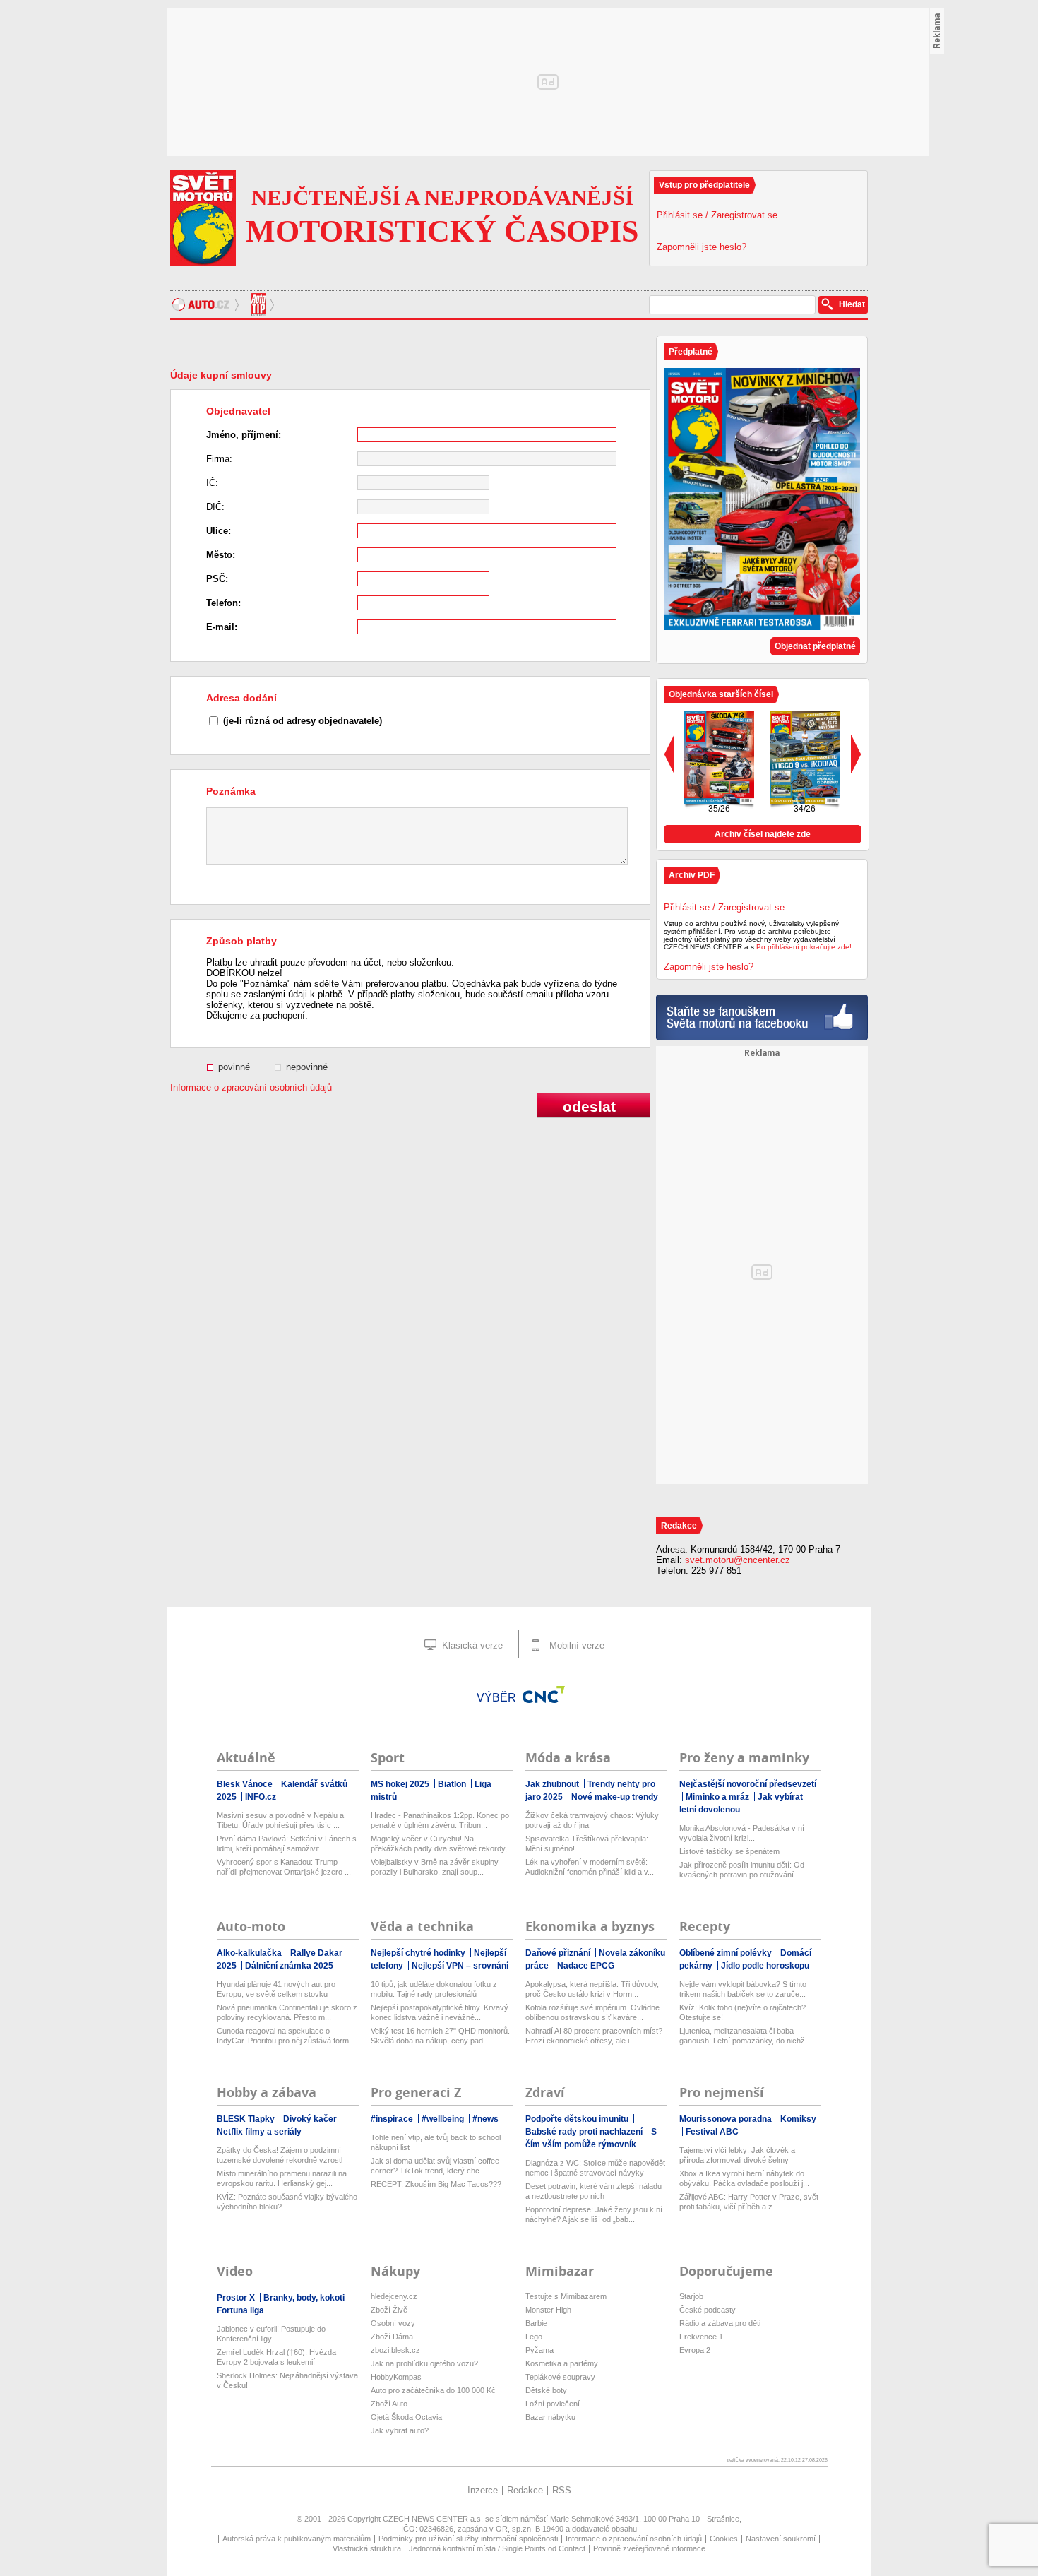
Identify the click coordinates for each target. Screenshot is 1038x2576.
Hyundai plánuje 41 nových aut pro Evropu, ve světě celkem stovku (276, 1989)
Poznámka (231, 791)
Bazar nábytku (550, 2417)
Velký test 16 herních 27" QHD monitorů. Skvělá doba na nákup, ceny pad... (440, 2036)
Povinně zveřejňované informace (649, 2548)
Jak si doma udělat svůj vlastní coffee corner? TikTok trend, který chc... (435, 2166)
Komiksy (798, 2119)
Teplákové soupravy (560, 2377)
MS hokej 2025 (401, 1784)
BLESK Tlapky (247, 2119)
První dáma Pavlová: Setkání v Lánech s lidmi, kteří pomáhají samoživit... (287, 1844)
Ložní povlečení (553, 2404)
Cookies (724, 2539)
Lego (534, 2337)
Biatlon (453, 1784)
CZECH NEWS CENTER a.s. (434, 2519)
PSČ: (217, 579)
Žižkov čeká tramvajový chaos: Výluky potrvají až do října (592, 1820)
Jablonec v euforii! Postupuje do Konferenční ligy (271, 2334)
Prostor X (237, 2298)
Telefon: (223, 603)
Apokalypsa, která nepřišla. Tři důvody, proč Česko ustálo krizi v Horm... (592, 1989)
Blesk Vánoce (246, 1784)
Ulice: (219, 531)
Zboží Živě (389, 2310)
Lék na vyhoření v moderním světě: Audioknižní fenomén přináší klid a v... (590, 1867)
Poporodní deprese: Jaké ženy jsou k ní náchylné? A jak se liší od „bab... (594, 2214)
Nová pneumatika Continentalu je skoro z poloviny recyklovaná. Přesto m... (287, 2012)
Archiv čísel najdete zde (763, 834)
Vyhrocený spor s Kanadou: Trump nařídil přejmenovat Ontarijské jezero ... (284, 1867)
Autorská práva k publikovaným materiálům (297, 2539)
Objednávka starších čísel (721, 694)
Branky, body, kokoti (305, 2298)
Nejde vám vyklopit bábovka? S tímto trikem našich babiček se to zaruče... (743, 1989)
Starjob (691, 2296)
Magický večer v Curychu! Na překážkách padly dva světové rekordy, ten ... (439, 1844)
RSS (562, 2490)
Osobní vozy (393, 2323)
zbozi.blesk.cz (395, 2350)
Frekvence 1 (701, 2337)
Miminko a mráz (718, 1797)
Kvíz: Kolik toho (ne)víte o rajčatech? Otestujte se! (742, 2012)
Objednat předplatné (815, 646)
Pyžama (539, 2350)
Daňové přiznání (559, 1953)
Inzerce (483, 2490)
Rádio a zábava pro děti (720, 2323)
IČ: (212, 483)
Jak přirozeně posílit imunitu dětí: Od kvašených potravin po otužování (742, 1870)
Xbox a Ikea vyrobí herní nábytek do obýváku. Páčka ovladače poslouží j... (744, 2178)
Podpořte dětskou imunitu (578, 2119)
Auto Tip (260, 304)
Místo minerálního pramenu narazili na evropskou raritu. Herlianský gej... (282, 2178)
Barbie (536, 2323)
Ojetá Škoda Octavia (406, 2417)
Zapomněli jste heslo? (702, 247)
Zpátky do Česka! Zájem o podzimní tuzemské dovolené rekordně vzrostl (280, 2155)
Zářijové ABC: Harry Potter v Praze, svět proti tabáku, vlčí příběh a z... (749, 2202)
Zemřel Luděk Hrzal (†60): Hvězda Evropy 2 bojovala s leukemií (276, 2357)
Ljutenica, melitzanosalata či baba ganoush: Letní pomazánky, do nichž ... (746, 2036)
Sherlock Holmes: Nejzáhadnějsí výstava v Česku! (287, 2380)
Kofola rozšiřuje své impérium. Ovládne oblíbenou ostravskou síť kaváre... (592, 2012)
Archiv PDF (692, 875)
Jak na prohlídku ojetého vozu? (424, 2363)
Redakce (525, 2490)
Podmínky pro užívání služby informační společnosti (468, 2539)
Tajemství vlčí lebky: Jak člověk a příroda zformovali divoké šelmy (737, 2155)
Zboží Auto (389, 2404)
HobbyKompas (396, 2377)
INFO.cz (261, 1797)
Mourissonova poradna (727, 2119)
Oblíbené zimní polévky (727, 1953)
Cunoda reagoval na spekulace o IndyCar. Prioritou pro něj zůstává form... (286, 2036)
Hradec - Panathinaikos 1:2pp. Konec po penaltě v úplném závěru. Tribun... (440, 1820)
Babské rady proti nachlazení (585, 2132)
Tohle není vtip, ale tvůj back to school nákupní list (436, 2142)
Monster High (548, 2310)
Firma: (219, 459)
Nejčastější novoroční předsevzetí (748, 1784)
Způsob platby (241, 941)
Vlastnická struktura (367, 2548)
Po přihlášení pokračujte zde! (804, 947)
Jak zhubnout (553, 1784)
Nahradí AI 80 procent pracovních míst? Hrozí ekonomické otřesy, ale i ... (594, 2036)
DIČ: (215, 507)
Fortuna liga (240, 2310)
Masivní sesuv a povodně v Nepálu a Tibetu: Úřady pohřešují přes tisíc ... (280, 1820)
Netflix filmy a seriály (259, 2132)
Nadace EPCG (586, 1966)
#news (485, 2119)
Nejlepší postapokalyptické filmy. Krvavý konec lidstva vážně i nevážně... (440, 2012)
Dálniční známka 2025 (289, 1966)
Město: (221, 555)
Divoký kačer (311, 2119)
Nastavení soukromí (781, 2539)
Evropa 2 (695, 2350)
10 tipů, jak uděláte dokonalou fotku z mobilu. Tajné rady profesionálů (434, 1989)
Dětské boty (546, 2390)
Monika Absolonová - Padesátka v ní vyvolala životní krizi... (742, 1833)
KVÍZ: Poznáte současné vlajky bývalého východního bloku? (287, 2202)
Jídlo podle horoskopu (765, 1966)
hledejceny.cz (394, 2296)
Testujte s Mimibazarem (566, 2296)
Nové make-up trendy (615, 1797)
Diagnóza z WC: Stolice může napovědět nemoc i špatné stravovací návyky (595, 2168)
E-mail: (222, 627)
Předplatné (691, 352)
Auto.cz (207, 304)
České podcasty (708, 2310)
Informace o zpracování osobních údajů (251, 1087)
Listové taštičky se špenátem (729, 1851)
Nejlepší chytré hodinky (419, 1953)
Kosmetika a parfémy (562, 2363)
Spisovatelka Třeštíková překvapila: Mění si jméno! (587, 1844)
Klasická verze (471, 1645)
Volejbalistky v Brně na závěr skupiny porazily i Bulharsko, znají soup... (435, 1867)
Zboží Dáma (392, 2337)
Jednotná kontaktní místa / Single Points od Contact (497, 2548)
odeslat (589, 1106)
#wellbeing (444, 2119)
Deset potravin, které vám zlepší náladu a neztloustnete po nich (593, 2191)
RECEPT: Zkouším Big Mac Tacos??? (436, 2184)
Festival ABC (712, 2132)
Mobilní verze (575, 1645)
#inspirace (393, 2119)
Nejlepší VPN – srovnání (460, 1966)
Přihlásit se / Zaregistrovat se (717, 215)
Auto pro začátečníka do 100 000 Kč (433, 2390)
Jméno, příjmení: (244, 435)
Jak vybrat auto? (400, 2430)
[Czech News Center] (544, 1694)
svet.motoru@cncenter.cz (738, 1560)
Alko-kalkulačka (250, 1953)
